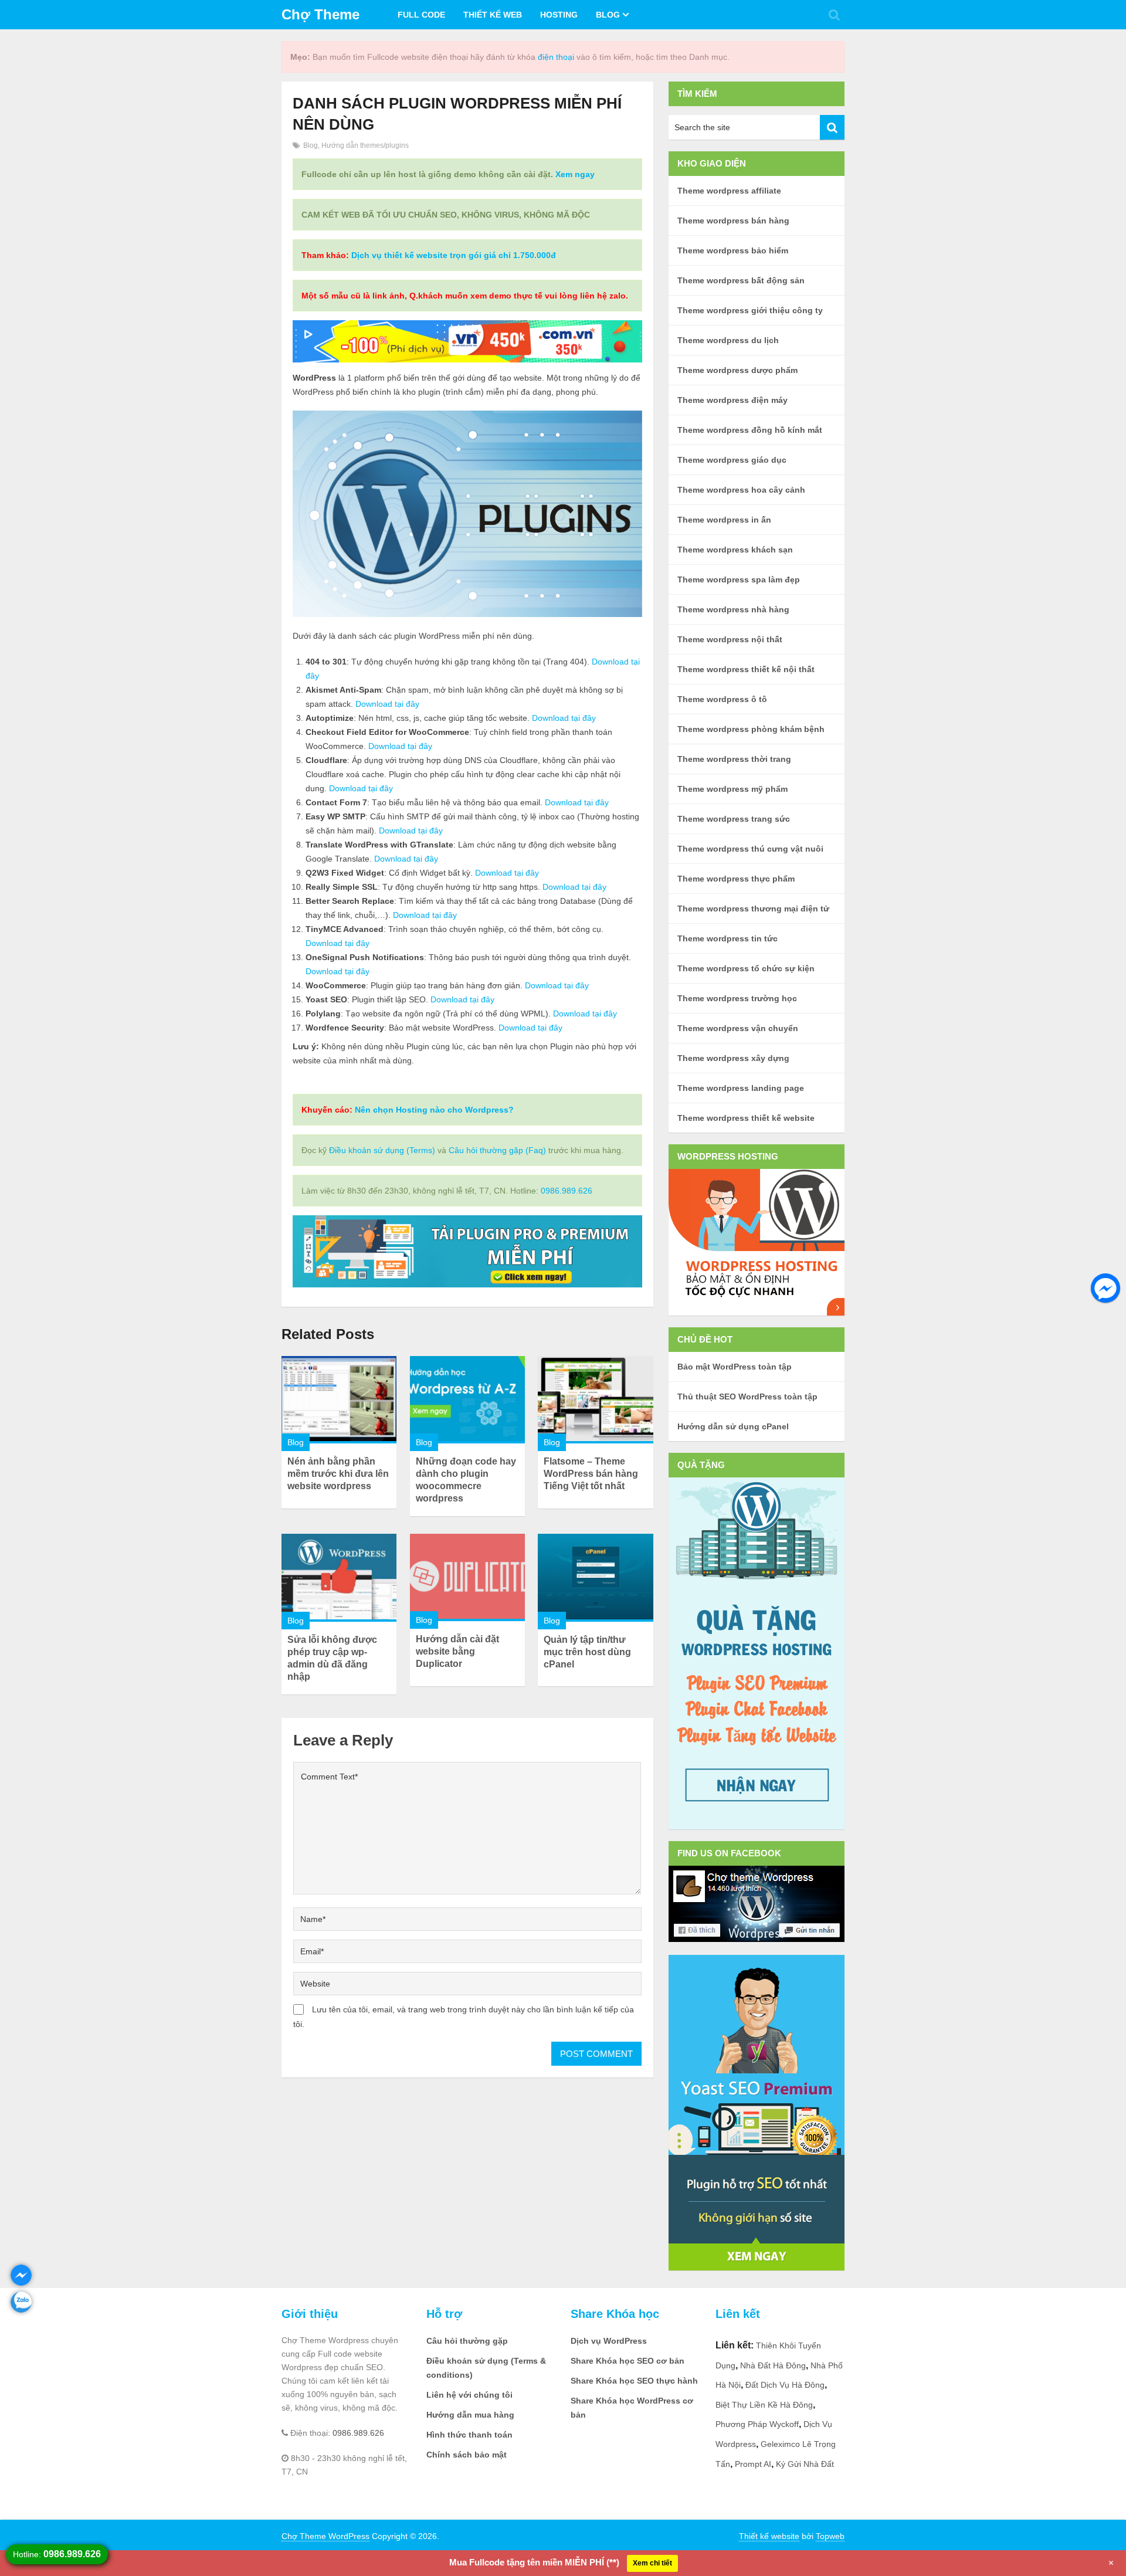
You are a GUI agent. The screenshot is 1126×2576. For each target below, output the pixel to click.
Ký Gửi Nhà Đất (805, 2464)
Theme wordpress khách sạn (735, 550)
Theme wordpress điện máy (732, 400)
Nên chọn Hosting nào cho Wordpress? (434, 1110)
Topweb (830, 2536)
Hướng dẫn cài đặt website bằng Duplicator (457, 1651)
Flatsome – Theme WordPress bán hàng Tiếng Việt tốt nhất (591, 1474)
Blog (608, 15)
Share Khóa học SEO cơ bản (628, 2361)
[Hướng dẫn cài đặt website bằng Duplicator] (467, 1577)
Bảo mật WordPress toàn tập (735, 1367)
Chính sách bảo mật (467, 2455)
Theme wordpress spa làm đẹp (739, 579)
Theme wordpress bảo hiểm (733, 250)
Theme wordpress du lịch (728, 340)
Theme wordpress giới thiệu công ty (750, 310)
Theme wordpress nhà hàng (733, 609)
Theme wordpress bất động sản (741, 280)
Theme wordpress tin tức (728, 938)
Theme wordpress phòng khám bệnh (751, 729)
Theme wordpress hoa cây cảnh (741, 490)
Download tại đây (387, 704)
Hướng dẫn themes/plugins (365, 145)
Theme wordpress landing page (741, 1088)
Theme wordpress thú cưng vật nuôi (750, 849)
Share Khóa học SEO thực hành (634, 2381)
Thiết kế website (769, 2536)
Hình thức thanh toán (469, 2435)
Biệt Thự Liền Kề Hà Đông (764, 2405)
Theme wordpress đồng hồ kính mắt (750, 430)
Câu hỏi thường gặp (467, 2341)
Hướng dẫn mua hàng (470, 2415)
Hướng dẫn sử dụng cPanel (733, 1426)
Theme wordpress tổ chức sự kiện (746, 968)
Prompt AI (753, 2464)
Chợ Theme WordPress (325, 2536)
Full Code (421, 15)
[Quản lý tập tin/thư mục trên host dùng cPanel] (595, 1577)
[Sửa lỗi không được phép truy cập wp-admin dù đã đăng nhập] (339, 1577)
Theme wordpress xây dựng (733, 1058)
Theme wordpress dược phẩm (737, 370)
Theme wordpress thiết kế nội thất (746, 669)
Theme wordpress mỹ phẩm (732, 789)
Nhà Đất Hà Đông (773, 2365)
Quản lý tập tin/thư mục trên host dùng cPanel (587, 1652)
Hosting (559, 15)
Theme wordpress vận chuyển (738, 1028)
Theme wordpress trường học (737, 998)
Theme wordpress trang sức (734, 819)
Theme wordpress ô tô (722, 699)
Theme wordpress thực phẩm (736, 879)
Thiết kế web (493, 15)
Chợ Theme (320, 14)
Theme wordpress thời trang (734, 759)
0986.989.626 (567, 1191)
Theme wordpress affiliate (729, 191)
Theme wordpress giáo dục (732, 460)
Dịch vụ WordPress (609, 2341)
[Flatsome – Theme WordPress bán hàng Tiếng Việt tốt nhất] (595, 1400)
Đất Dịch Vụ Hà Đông (785, 2385)
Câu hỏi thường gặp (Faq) (497, 1150)
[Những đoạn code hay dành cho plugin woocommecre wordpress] (467, 1400)
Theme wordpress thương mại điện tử (753, 909)
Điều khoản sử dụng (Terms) (382, 1150)
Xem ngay (575, 174)
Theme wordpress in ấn (724, 520)
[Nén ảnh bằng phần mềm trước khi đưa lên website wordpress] (339, 1400)
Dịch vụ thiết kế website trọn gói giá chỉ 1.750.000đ (454, 255)
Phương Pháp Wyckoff (757, 2424)
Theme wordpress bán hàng (733, 221)
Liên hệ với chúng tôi (469, 2395)
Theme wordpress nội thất (730, 639)
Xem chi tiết (652, 2563)
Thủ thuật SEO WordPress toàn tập (747, 1397)
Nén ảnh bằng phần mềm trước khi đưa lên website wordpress (338, 1474)
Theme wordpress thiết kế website (746, 1118)
